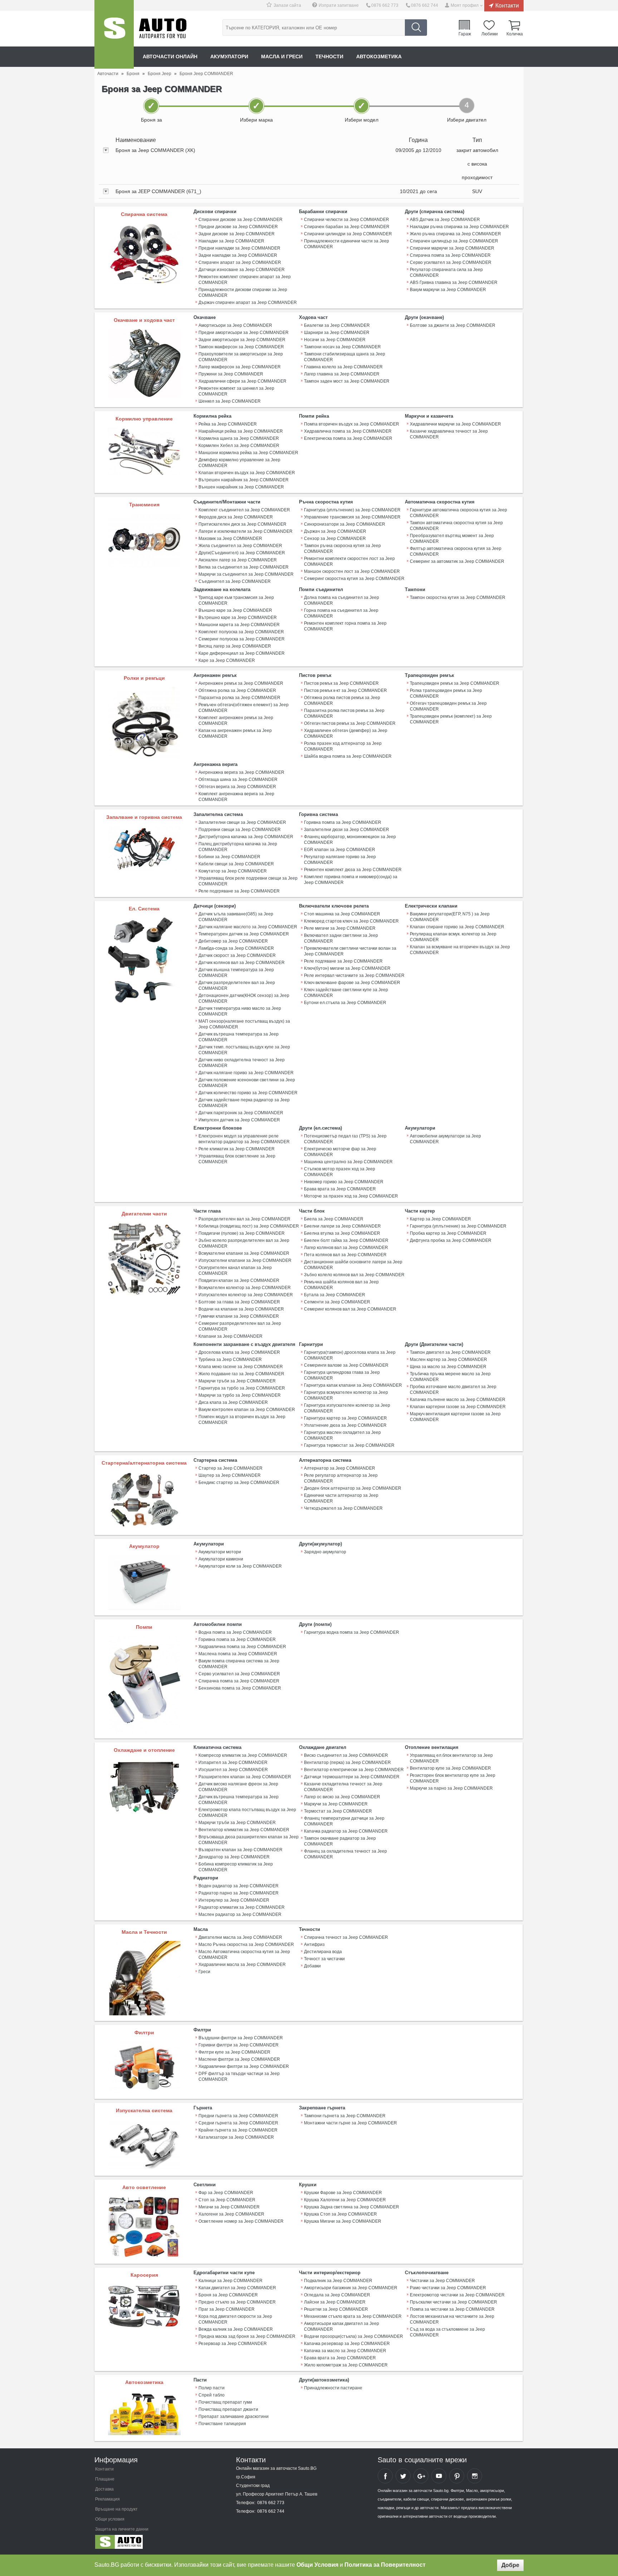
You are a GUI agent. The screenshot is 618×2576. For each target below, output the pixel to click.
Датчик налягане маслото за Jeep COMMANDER (248, 927)
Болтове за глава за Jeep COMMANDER (239, 1302)
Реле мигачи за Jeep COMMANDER (340, 928)
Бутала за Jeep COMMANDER (335, 1295)
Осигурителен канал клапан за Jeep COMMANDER (235, 1270)
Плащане (105, 2479)
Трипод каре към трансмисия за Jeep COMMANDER (236, 600)
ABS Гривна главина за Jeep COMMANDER (454, 282)
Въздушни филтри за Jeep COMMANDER (241, 2038)
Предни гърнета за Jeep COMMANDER (238, 2116)
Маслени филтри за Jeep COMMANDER (239, 2059)
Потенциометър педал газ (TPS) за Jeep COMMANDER (345, 1139)
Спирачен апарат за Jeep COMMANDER (240, 262)
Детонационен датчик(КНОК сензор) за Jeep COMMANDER (244, 998)
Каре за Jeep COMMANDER (227, 660)
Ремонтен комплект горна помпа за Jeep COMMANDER (345, 626)
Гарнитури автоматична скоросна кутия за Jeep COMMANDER (458, 513)
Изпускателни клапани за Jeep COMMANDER (245, 1260)
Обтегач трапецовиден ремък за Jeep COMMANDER (448, 706)
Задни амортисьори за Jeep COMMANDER (242, 340)
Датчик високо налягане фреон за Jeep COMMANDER (238, 1787)
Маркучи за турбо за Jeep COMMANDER (240, 1395)
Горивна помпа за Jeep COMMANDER (343, 822)
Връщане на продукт (116, 2509)
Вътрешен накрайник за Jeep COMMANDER (244, 480)
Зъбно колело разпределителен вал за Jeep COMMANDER (244, 1243)
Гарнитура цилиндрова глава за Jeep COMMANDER (342, 1375)
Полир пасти (212, 2388)
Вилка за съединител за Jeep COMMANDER (244, 567)
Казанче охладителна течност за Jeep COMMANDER (343, 1787)
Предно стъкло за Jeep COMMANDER (237, 2302)
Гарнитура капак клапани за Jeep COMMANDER (353, 1385)
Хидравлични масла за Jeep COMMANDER (242, 1965)
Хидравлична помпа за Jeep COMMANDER (348, 431)
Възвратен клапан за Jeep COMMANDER (241, 1850)
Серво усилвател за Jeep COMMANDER (451, 262)
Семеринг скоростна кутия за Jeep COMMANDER (354, 579)
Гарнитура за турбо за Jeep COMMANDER (242, 1388)
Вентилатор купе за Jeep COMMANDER (450, 1768)
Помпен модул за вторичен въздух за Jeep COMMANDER (242, 1420)
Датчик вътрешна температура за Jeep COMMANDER (239, 1037)
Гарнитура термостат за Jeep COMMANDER (349, 1445)
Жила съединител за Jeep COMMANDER (240, 546)
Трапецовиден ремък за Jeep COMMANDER (455, 683)
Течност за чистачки (324, 1959)
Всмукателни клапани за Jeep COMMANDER (244, 1253)
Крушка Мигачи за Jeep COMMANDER (343, 2221)
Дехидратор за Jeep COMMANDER (234, 1857)
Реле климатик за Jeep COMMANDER (237, 1149)
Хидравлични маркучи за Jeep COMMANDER (455, 424)
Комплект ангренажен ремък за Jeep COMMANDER (236, 721)
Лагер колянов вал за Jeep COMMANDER (346, 1248)
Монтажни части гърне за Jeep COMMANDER (350, 2123)
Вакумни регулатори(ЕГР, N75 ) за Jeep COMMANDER (450, 917)
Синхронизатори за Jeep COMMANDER (345, 524)
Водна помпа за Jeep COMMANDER (235, 1632)
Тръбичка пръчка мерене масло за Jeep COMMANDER (450, 1377)
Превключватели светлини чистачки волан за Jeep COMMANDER (350, 951)
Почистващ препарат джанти (228, 2409)
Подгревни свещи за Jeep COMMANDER (240, 830)
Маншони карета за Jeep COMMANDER (239, 625)
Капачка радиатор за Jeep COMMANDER (346, 1831)
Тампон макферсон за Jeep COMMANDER (241, 347)
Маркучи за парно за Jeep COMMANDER (451, 1788)
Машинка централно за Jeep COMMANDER (348, 1162)
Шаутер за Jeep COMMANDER (230, 1475)
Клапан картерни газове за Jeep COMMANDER (458, 1407)
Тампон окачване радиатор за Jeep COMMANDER (340, 1841)
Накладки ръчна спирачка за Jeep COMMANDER (459, 227)
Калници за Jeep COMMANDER (230, 2281)
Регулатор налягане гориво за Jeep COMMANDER (340, 860)
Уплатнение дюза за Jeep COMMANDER (345, 1425)
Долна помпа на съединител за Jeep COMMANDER (342, 600)
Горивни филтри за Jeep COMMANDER (239, 2045)
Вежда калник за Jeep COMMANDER (236, 2329)
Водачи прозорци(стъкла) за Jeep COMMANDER (354, 2336)
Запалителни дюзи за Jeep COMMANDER (347, 830)
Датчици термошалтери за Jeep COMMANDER (352, 1777)
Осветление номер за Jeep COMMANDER (241, 2221)
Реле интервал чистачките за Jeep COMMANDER (354, 975)
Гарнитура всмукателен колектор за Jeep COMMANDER (346, 1395)
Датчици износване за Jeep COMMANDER (242, 270)
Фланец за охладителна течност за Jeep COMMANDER (345, 1854)
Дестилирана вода (323, 1952)
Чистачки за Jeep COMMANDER (442, 2281)
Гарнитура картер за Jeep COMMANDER (345, 1418)
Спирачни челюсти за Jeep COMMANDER (347, 220)
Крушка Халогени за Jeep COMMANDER (345, 2200)
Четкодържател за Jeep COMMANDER (343, 1508)
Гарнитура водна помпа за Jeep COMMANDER (352, 1632)
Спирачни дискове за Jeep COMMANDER (241, 220)
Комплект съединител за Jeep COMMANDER (244, 510)
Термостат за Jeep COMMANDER (338, 1811)
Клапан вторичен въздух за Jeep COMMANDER (247, 473)
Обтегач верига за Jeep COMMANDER (237, 787)
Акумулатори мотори (220, 1552)
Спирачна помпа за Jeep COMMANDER (450, 255)
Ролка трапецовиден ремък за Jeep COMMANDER (446, 693)
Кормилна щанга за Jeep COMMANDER (239, 438)
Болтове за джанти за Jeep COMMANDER (453, 325)
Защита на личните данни (122, 2529)
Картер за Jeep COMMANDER (440, 1219)
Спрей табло (212, 2395)
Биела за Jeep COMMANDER (334, 1219)
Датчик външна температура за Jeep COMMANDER (236, 973)
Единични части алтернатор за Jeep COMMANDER (341, 1498)
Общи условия (110, 2519)
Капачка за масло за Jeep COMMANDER (345, 2351)
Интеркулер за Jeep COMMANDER (234, 1900)
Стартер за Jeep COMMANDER (230, 1468)
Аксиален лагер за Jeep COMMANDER (238, 560)
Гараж (465, 34)
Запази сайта (287, 5)
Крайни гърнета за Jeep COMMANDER (238, 2130)
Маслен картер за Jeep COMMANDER (448, 1360)
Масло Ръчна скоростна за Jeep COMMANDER (246, 1945)
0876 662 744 (425, 5)
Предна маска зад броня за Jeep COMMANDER (247, 2336)
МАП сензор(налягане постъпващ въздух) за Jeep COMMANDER (244, 1024)
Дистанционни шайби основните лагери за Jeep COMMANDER (353, 1265)
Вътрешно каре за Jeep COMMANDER (238, 618)
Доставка (104, 2489)
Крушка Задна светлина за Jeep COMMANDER (352, 2207)
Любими (490, 34)
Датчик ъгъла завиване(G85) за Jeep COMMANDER (236, 917)
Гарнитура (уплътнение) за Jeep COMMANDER (352, 510)
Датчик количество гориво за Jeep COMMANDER (248, 1093)
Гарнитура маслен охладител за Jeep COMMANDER (342, 1435)
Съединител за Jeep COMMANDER (235, 581)
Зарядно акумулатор (325, 1552)
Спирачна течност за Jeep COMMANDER (346, 1937)
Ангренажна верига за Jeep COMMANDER (241, 772)
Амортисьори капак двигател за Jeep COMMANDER (342, 2326)
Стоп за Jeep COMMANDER (227, 2200)
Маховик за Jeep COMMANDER (230, 539)
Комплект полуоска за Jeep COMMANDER (241, 632)
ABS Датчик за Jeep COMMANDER (445, 220)
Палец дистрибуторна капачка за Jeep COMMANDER (238, 847)
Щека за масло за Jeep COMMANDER (448, 1367)
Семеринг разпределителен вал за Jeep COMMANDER (240, 1326)
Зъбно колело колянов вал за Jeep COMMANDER (354, 1275)
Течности (329, 56)
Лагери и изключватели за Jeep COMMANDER (246, 531)
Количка (515, 34)
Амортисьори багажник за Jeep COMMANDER (351, 2288)
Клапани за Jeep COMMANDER (230, 1336)
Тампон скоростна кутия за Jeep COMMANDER (458, 598)
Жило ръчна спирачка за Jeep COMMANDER (455, 234)
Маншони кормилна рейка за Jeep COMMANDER (248, 453)
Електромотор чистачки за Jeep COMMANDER (457, 2295)
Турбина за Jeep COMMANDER (230, 1360)
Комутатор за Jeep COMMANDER (233, 871)
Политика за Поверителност (385, 2565)
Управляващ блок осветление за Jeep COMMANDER (237, 1159)
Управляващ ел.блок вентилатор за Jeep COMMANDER (451, 1758)
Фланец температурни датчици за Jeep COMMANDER (344, 1821)
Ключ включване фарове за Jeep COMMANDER (352, 983)
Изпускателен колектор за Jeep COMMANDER (246, 1295)
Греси (204, 1972)
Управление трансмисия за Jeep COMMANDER (352, 517)
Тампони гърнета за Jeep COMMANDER (345, 2116)
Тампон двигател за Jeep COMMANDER (450, 1352)
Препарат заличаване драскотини (234, 2417)
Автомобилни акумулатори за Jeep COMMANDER (445, 1139)
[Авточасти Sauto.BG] (143, 2543)
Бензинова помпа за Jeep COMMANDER (240, 1688)
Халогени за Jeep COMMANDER (231, 2214)
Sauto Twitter (403, 2476)
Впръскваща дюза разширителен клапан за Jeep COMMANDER (249, 1840)
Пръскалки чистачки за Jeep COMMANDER (453, 2302)
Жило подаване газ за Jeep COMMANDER (241, 1374)
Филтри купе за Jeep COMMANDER (234, 2052)
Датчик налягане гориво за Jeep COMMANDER (246, 1073)
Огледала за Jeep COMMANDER (337, 2295)
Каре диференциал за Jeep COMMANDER (242, 653)
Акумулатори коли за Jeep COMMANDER (240, 1566)
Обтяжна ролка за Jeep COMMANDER (237, 690)
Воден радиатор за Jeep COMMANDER (239, 1886)
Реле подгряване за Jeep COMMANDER (239, 891)
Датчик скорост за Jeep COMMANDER (237, 955)
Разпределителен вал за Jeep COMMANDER (244, 1219)
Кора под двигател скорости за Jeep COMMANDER (235, 2319)
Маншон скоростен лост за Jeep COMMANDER (352, 571)
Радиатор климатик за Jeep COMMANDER (242, 1907)
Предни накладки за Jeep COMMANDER (239, 248)
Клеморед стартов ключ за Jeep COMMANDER (351, 921)
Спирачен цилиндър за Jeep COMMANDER (454, 241)
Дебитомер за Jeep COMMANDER (233, 941)
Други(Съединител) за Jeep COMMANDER (242, 553)
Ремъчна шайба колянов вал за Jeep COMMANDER (341, 1285)
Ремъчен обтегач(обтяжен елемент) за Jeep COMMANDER (244, 708)
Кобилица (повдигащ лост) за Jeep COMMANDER (249, 1226)
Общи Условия (317, 2565)
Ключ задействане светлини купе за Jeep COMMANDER (346, 993)
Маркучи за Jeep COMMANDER (336, 1804)
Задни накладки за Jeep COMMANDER (238, 255)
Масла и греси (282, 56)
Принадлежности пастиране (333, 2388)
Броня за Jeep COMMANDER (228, 2295)
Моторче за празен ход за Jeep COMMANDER (351, 1196)
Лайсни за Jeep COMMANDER (335, 2302)
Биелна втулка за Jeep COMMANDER (342, 1233)
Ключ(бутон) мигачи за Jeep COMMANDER (347, 968)
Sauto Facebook (385, 2476)
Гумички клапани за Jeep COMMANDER (239, 1316)
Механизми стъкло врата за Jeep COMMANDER (353, 2316)
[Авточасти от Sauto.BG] (114, 34)
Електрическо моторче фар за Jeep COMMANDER (340, 1152)
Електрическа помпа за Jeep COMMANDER (348, 438)
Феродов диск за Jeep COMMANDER (236, 517)
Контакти (507, 5)
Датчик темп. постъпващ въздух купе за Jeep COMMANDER (244, 1050)
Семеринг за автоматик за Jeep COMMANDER (457, 561)
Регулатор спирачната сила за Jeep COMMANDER (446, 272)
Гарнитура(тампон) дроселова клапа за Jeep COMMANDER (350, 1355)
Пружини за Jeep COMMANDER (231, 374)
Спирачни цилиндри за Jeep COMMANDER (348, 234)
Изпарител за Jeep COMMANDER (233, 1763)
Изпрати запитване (339, 5)
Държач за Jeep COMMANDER (335, 531)
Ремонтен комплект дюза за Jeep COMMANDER (353, 870)
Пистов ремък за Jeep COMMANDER (341, 683)
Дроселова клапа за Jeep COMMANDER (239, 1352)
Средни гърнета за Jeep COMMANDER (238, 2123)
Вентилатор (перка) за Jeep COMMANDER (347, 1763)
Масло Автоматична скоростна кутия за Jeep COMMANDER (244, 1955)
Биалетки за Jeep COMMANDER (337, 325)
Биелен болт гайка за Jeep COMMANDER (346, 1240)
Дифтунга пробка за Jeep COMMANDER (451, 1240)
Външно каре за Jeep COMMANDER (235, 610)
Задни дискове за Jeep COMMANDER (237, 234)
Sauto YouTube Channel (439, 2476)
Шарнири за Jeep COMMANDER (337, 333)
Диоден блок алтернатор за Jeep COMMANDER (353, 1488)
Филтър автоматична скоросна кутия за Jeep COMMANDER (456, 551)
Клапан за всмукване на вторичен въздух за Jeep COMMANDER (460, 950)
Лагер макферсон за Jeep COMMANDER (240, 367)
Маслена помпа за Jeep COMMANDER (238, 1654)
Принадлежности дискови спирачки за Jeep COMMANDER (243, 292)
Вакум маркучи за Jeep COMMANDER (448, 290)
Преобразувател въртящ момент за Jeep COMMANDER (452, 539)
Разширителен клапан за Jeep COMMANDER (245, 1777)
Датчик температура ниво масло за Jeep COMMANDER (240, 1011)
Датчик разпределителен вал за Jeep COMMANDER (237, 985)
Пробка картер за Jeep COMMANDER (448, 1233)
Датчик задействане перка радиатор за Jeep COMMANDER (244, 1103)
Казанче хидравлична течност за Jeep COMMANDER (449, 434)
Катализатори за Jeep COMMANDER (236, 2137)
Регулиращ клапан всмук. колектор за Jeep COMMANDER (453, 937)
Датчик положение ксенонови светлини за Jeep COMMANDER (247, 1083)
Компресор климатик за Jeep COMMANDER (243, 1755)
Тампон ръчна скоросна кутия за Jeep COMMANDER (342, 549)
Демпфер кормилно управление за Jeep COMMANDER (239, 463)
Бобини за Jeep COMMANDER (229, 857)
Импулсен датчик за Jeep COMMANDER (239, 1120)
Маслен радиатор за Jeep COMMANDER (240, 1914)
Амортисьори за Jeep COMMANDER (235, 325)
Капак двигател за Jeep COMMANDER (237, 2288)
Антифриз (314, 1945)
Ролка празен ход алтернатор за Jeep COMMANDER (343, 746)
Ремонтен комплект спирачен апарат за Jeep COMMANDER (245, 280)
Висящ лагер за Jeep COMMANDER (235, 646)
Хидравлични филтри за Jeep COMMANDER (244, 2066)
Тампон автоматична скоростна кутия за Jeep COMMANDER (456, 526)
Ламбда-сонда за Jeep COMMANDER (236, 948)
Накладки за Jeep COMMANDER (231, 241)
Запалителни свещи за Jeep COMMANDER (242, 822)
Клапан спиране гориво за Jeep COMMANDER (457, 927)
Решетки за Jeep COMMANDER (336, 2309)
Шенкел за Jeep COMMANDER (230, 401)
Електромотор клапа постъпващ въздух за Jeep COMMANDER (247, 1813)
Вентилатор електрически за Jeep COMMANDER (354, 1770)
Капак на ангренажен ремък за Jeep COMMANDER (235, 733)
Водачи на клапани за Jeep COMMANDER (241, 1309)
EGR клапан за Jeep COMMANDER (340, 850)
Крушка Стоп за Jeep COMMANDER (340, 2214)
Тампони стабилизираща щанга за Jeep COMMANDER (345, 357)
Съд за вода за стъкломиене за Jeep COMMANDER (447, 2332)
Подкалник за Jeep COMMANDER (338, 2281)
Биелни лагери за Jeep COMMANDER (342, 1226)
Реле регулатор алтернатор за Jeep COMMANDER (341, 1478)
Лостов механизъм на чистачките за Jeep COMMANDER (452, 2319)
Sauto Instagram (475, 2476)
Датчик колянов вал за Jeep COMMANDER (242, 963)
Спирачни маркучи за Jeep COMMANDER (452, 248)
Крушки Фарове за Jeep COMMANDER (343, 2193)
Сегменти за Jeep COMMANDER (337, 1302)
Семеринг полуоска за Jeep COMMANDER (242, 639)
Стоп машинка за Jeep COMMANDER (342, 914)
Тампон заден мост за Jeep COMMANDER (347, 381)
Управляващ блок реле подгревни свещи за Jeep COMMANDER (248, 881)
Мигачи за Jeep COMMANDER (229, 2207)
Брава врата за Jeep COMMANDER (340, 1189)
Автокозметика (379, 56)
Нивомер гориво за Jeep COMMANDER (344, 1182)
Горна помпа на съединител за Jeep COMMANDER (341, 613)
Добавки (312, 1966)
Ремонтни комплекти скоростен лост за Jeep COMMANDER (349, 561)
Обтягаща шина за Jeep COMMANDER (238, 780)
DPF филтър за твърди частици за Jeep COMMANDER (239, 2076)
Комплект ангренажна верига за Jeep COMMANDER (236, 797)
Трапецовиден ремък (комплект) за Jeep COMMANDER (451, 719)
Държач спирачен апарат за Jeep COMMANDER (248, 303)
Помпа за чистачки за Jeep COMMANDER (452, 2309)
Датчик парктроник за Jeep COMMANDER (241, 1113)
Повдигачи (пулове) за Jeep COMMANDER (242, 1233)
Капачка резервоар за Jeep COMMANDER (347, 2344)
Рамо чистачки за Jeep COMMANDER (448, 2288)
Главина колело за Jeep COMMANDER (343, 367)
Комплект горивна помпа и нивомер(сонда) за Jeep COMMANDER (351, 880)
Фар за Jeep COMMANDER (226, 2193)
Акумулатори (229, 56)
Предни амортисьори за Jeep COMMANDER (244, 333)
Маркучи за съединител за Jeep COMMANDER (246, 574)
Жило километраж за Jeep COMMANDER (346, 2365)
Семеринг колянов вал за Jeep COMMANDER (350, 1309)
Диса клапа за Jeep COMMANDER (233, 1402)
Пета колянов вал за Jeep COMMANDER (345, 1255)
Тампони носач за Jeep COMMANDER (342, 347)
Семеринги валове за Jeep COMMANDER (346, 1365)
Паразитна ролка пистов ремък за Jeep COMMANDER (344, 713)
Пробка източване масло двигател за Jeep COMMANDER (453, 1390)
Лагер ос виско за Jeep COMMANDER (342, 1797)
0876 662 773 (385, 5)
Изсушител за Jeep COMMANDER (233, 1770)
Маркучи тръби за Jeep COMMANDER (237, 1381)
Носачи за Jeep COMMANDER (335, 340)
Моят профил (465, 5)
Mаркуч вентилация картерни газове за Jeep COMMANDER (455, 1417)
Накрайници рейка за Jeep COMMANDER (241, 431)
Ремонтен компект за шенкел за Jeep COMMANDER (236, 391)
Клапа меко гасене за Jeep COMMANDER (241, 1367)
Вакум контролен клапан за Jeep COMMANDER (247, 1410)
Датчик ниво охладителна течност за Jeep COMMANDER (242, 1063)
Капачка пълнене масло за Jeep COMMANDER (458, 1400)
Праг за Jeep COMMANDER (227, 2309)
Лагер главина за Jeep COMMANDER (342, 374)
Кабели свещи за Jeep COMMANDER (236, 864)
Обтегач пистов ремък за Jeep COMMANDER (350, 723)
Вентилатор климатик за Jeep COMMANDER (244, 1830)
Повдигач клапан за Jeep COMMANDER (239, 1280)
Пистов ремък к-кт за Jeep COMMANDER (345, 690)
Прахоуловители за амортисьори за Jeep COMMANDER (241, 357)
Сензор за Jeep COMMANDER (335, 539)
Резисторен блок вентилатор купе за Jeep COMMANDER (453, 1778)
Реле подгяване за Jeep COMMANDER (343, 961)
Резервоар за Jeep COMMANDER (233, 2344)
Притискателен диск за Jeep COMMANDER (242, 524)
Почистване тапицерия (222, 2424)
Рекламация (107, 2499)
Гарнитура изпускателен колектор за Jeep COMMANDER (347, 1408)
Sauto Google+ (421, 2476)
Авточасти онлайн (170, 56)
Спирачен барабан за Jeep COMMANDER (347, 227)
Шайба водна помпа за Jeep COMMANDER (348, 756)
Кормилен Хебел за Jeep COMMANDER (239, 446)
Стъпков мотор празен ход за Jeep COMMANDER (340, 1172)
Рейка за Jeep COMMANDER (228, 424)
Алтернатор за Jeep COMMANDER (340, 1468)
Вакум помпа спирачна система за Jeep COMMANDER (239, 1664)
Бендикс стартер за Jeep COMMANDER (239, 1483)
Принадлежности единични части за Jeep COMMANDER (347, 244)
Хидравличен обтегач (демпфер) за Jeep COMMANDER (346, 733)
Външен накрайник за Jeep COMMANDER (241, 487)
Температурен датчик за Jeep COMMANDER (244, 934)
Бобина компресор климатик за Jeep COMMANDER (236, 1867)
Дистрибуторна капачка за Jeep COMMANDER (246, 837)
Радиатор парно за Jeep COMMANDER (239, 1893)
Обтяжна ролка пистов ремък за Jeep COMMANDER (342, 700)
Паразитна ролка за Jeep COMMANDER (239, 698)
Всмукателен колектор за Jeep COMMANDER (245, 1288)
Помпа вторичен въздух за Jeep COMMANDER (352, 424)
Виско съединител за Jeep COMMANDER (346, 1755)
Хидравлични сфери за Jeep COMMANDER (242, 381)
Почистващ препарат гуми (225, 2402)
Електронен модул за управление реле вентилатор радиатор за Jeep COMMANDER (244, 1139)
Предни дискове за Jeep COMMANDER (238, 227)
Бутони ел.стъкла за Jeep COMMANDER (345, 1003)
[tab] (309, 164)
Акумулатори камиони (221, 1559)
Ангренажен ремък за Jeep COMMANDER (241, 683)
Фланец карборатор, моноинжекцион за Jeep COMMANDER (350, 840)
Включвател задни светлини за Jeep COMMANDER (341, 938)
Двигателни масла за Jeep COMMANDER (240, 1937)
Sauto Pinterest (457, 2476)
